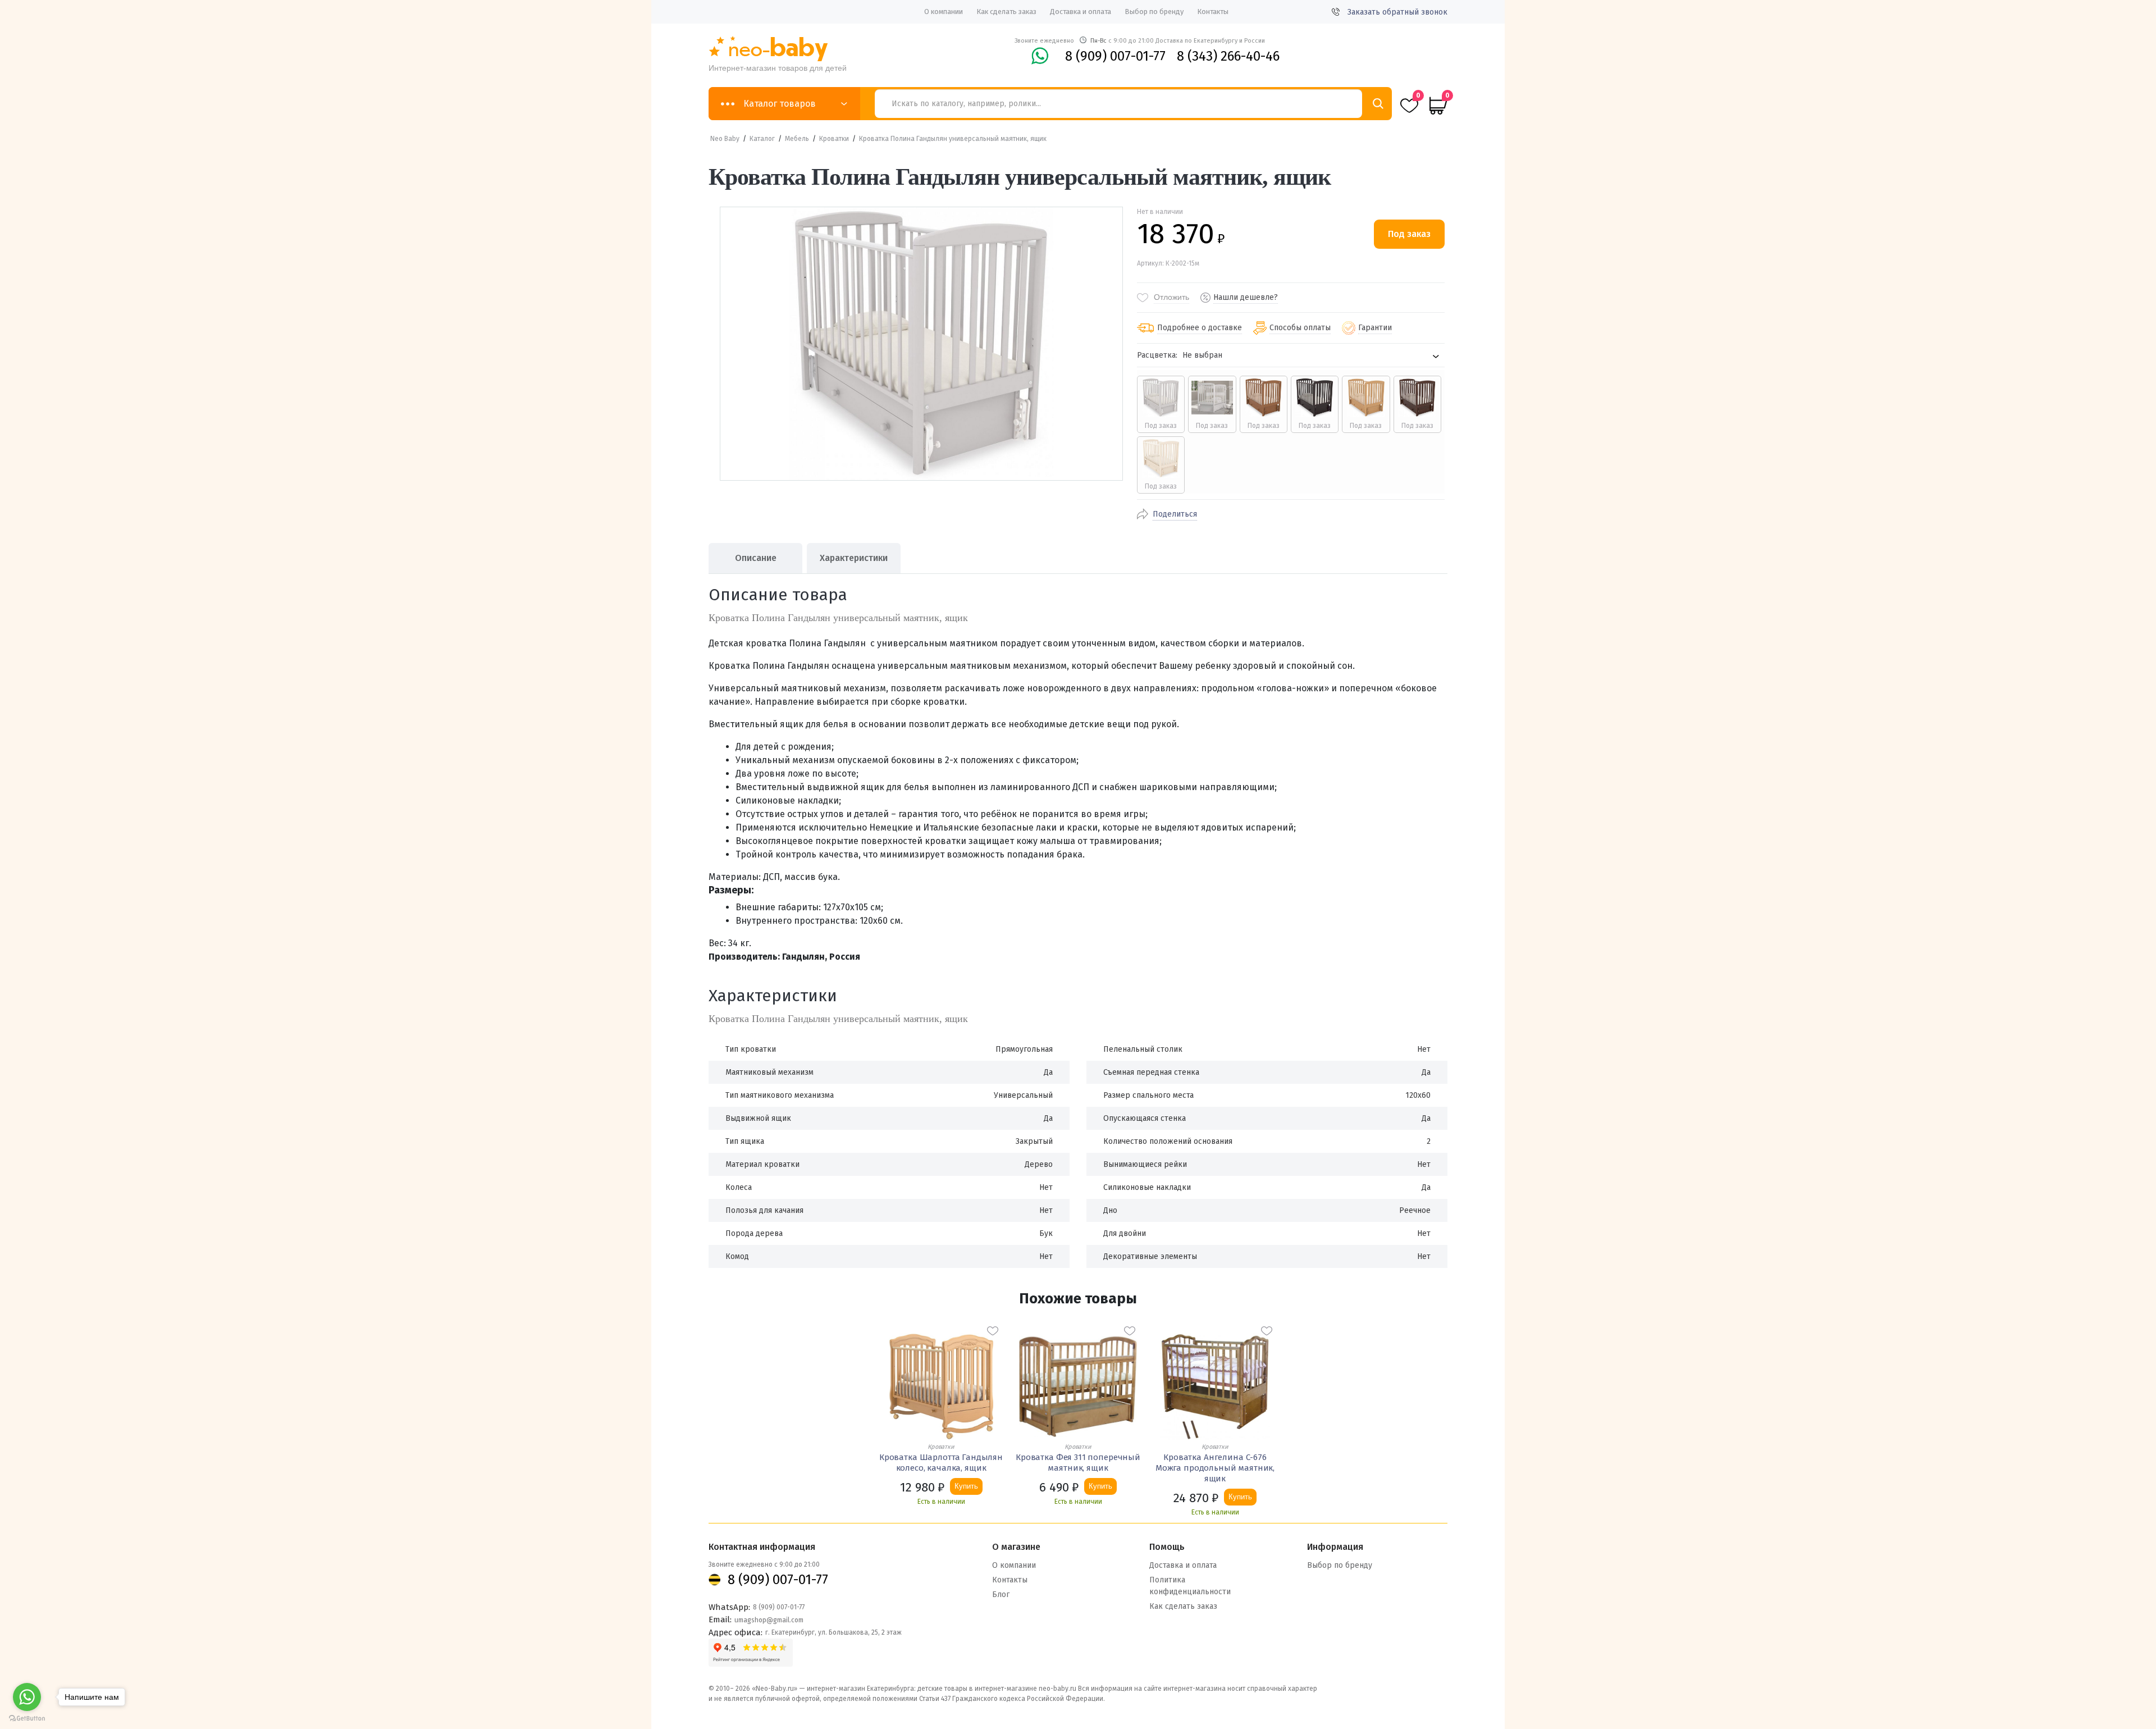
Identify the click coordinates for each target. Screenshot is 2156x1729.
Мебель (797, 139)
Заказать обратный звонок (1397, 12)
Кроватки (834, 139)
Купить (966, 1486)
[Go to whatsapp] (27, 1697)
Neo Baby (725, 139)
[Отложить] (993, 1331)
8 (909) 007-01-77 (1115, 56)
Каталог (762, 139)
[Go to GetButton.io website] (27, 1718)
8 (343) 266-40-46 (1228, 56)
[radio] (1161, 404)
